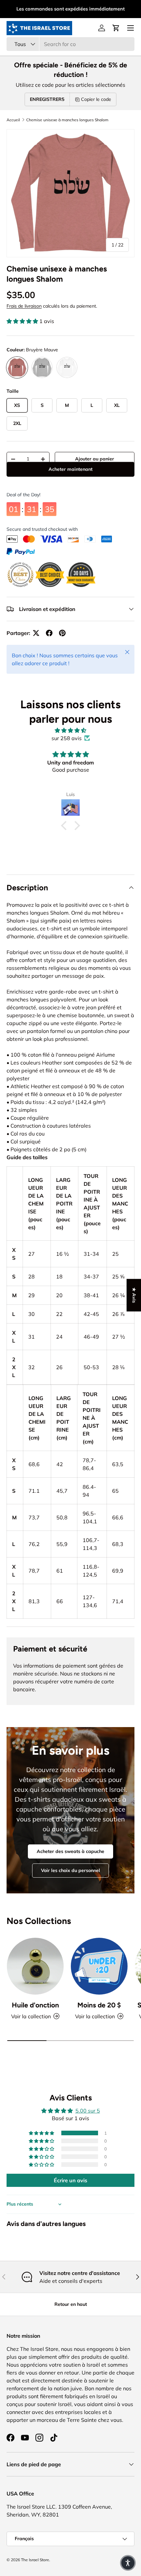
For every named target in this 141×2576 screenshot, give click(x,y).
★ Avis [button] (134, 1295)
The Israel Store (35, 2560)
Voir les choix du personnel (70, 1870)
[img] (70, 730)
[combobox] (70, 44)
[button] (116, 28)
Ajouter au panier (95, 459)
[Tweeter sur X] (36, 633)
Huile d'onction (35, 2005)
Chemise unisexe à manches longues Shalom (67, 120)
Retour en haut (71, 2304)
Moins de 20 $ (99, 2005)
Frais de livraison (24, 306)
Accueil (13, 120)
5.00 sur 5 (88, 2111)
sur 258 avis (67, 738)
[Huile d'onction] (35, 1966)
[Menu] (131, 28)
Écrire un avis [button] (70, 2180)
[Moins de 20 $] (99, 1966)
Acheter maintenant (70, 479)
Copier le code (96, 99)
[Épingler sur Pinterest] (62, 633)
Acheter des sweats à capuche (70, 1851)
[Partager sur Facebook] (49, 633)
